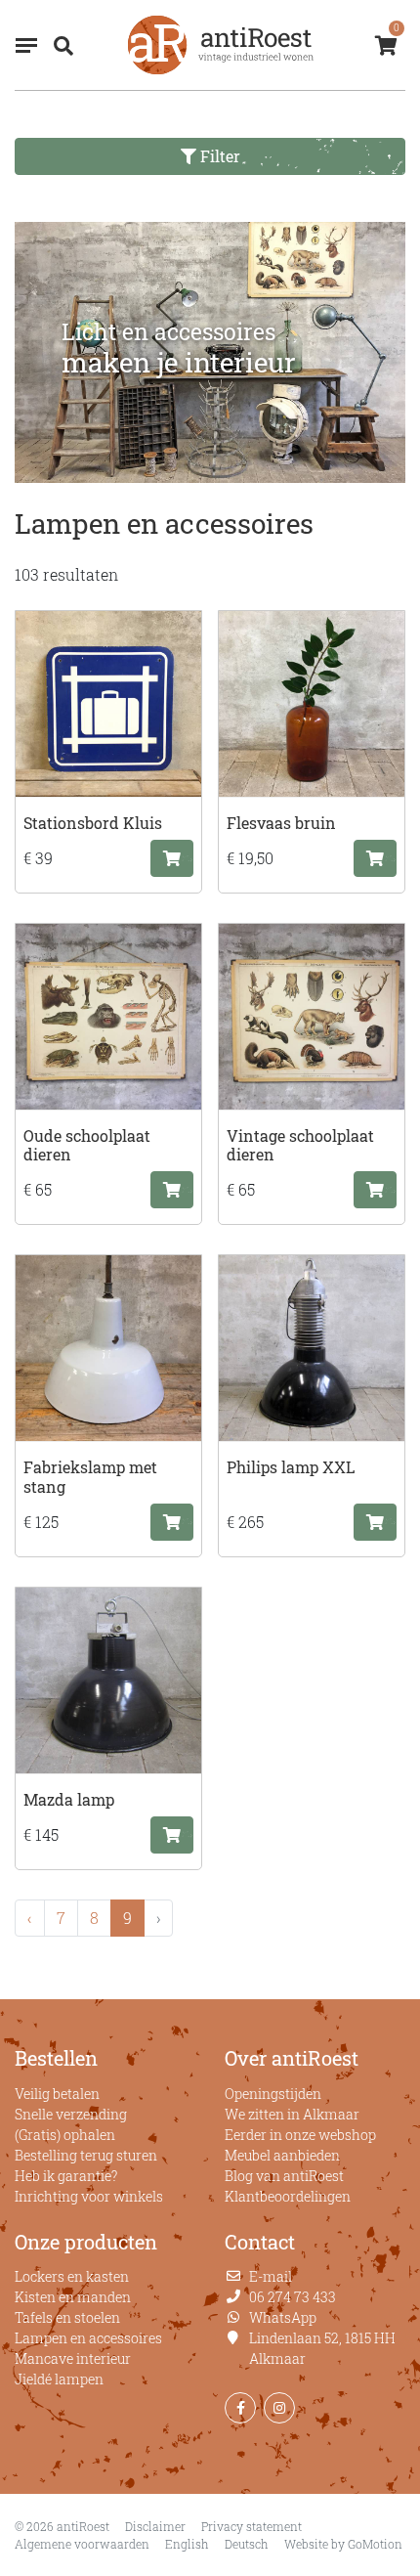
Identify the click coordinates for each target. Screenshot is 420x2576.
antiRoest (221, 45)
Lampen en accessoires (88, 2338)
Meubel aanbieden (282, 2155)
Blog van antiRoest (284, 2176)
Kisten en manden (73, 2297)
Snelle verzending (71, 2114)
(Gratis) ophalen (65, 2135)
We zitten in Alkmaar (292, 2114)
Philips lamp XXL (291, 1467)
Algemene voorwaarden (82, 2544)
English (187, 2544)
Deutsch (247, 2544)
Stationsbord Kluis (93, 823)
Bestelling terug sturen (86, 2155)
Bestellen (56, 2058)
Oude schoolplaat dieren (87, 1145)
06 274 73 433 (293, 2297)
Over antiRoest (292, 2058)
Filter (218, 156)
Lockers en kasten (72, 2276)
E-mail (271, 2276)
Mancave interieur (73, 2358)
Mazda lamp (69, 1799)
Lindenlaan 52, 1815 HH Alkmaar (322, 2348)
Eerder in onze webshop (300, 2135)
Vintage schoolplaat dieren (300, 1145)
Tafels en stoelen (67, 2317)
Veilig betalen (57, 2094)
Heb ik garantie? (66, 2176)
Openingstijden (273, 2094)
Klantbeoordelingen (288, 2196)
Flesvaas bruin (281, 823)
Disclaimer (155, 2526)
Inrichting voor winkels (89, 2196)
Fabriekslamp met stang (90, 1476)
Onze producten (86, 2242)
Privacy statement (252, 2526)
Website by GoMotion (343, 2544)
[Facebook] (240, 2408)
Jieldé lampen (59, 2379)
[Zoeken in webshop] (60, 45)
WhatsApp (283, 2317)
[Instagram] (279, 2408)
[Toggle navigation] (26, 45)
